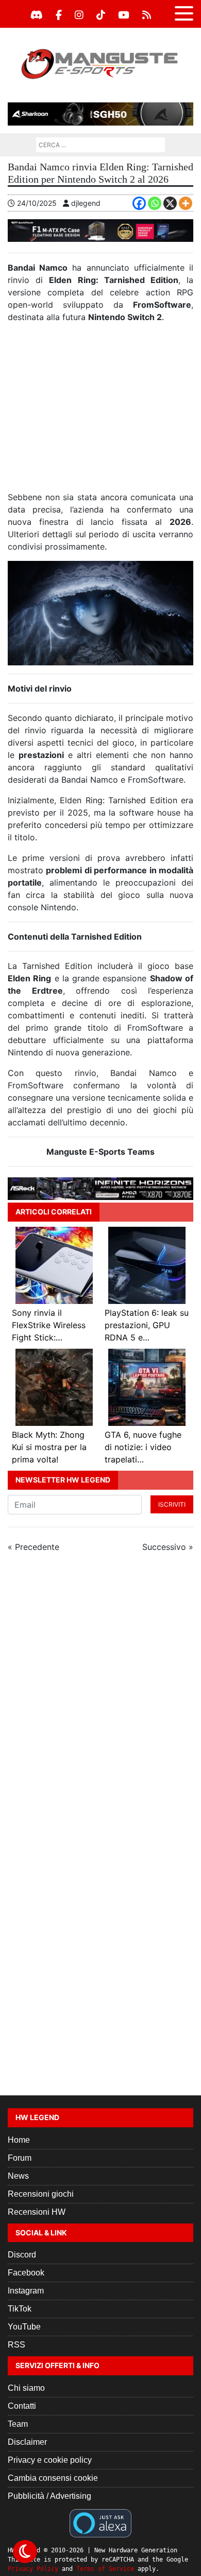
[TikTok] (101, 15)
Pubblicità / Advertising (49, 2496)
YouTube (24, 2327)
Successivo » (168, 1547)
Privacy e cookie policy (50, 2460)
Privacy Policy (33, 2569)
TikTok (20, 2309)
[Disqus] (100, 1698)
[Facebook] (59, 15)
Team (18, 2424)
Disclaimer (27, 2442)
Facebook (26, 2273)
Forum (20, 2158)
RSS (16, 2345)
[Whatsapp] (155, 203)
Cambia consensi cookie (53, 2478)
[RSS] (147, 15)
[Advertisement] (100, 411)
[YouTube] (124, 15)
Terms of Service (105, 2569)
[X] (170, 203)
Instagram (26, 2291)
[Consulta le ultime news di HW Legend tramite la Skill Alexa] (100, 2522)
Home (19, 2140)
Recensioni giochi (41, 2194)
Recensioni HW (37, 2212)
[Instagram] (79, 15)
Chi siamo (26, 2388)
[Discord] (37, 15)
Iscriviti (172, 1504)
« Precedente (33, 1547)
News (18, 2176)
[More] (186, 203)
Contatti (22, 2406)
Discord (22, 2255)
